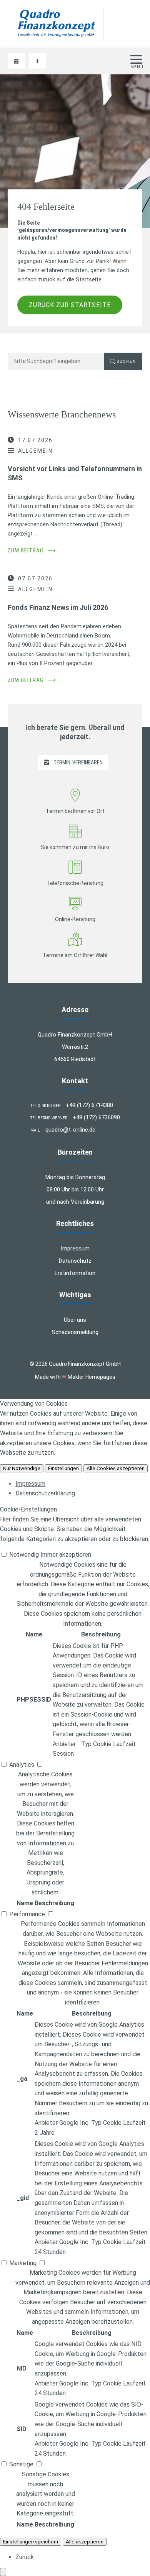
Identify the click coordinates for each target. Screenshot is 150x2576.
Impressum (75, 1249)
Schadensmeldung (75, 1332)
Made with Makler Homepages (75, 1377)
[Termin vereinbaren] (16, 61)
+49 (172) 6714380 (89, 1105)
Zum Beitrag (32, 550)
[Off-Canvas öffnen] (136, 59)
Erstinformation (75, 1273)
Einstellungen (63, 1468)
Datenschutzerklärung (45, 1493)
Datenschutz (75, 1261)
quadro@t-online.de (70, 1130)
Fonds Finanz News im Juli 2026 (58, 607)
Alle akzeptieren (85, 2542)
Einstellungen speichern (31, 2542)
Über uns (75, 1320)
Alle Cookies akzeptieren (116, 1468)
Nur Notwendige (22, 1468)
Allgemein (35, 451)
